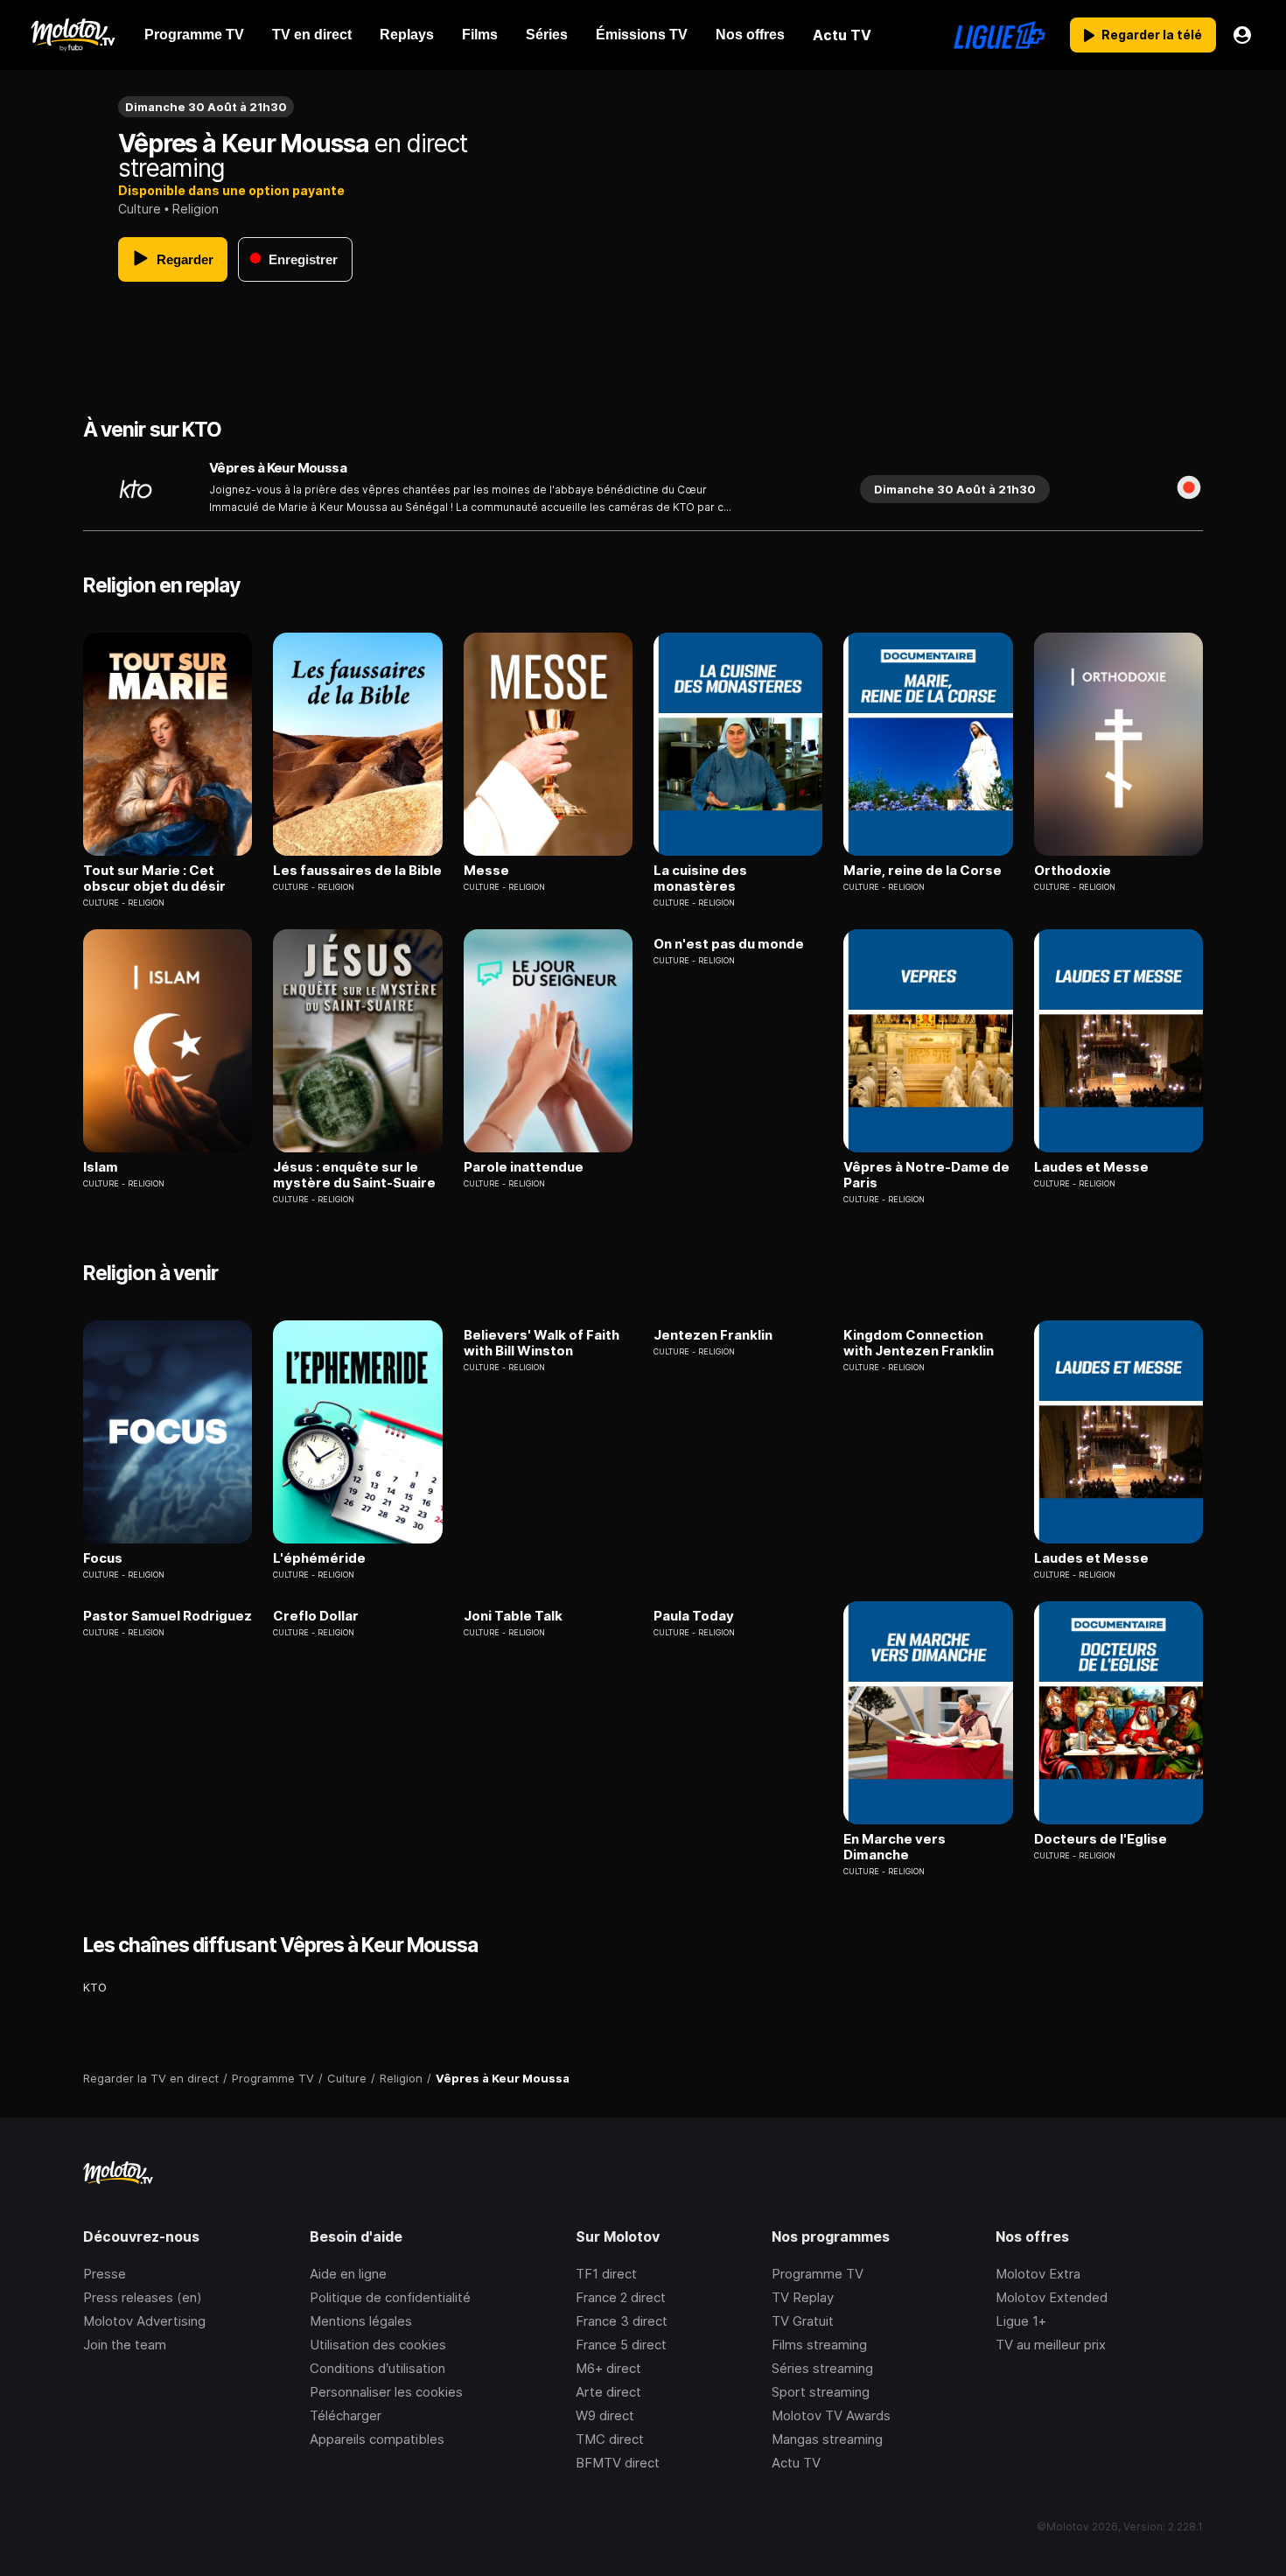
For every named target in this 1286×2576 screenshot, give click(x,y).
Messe (486, 871)
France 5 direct (621, 2345)
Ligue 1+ (1021, 2321)
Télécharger (346, 2415)
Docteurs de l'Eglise (1101, 1839)
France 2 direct (621, 2297)
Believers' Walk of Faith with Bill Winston (542, 1343)
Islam (101, 1167)
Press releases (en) (143, 2297)
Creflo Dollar (316, 1616)
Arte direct (608, 2392)
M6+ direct (608, 2368)
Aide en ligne (348, 2274)
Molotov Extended (1052, 2297)
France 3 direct (622, 2321)
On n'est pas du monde (729, 944)
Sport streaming (821, 2392)
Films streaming (819, 2345)
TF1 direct (606, 2274)
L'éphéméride (319, 1558)
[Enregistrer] (1189, 489)
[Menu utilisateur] (1242, 35)
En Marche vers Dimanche (895, 1847)
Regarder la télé (1152, 35)
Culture (140, 209)
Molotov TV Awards (831, 2415)
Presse (105, 2274)
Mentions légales (361, 2321)
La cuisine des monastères (700, 878)
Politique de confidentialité (390, 2297)
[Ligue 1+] (999, 35)
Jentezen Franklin (713, 1335)
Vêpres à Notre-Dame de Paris (926, 1175)
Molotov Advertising (144, 2321)
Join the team (125, 2345)
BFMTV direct (618, 2463)
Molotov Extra (1038, 2274)
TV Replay (803, 2297)
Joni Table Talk (513, 1616)
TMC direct (610, 2439)
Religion (196, 209)
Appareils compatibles (377, 2439)
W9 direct (605, 2415)
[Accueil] (72, 35)
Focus (103, 1558)
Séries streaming (822, 2368)
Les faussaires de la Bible (357, 871)
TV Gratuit (803, 2321)
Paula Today (694, 1616)
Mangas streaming (827, 2439)
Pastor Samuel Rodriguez (168, 1616)
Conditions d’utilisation (377, 2368)
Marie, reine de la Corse (923, 871)
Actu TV (796, 2463)
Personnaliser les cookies (386, 2392)
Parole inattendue (524, 1167)
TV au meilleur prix (1051, 2345)
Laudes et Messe (1091, 1167)
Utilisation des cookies (378, 2345)
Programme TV (818, 2274)
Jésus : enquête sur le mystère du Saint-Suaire (354, 1175)
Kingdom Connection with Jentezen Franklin (919, 1343)
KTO (95, 1987)
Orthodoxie (1073, 871)
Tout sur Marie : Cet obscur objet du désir (154, 878)
